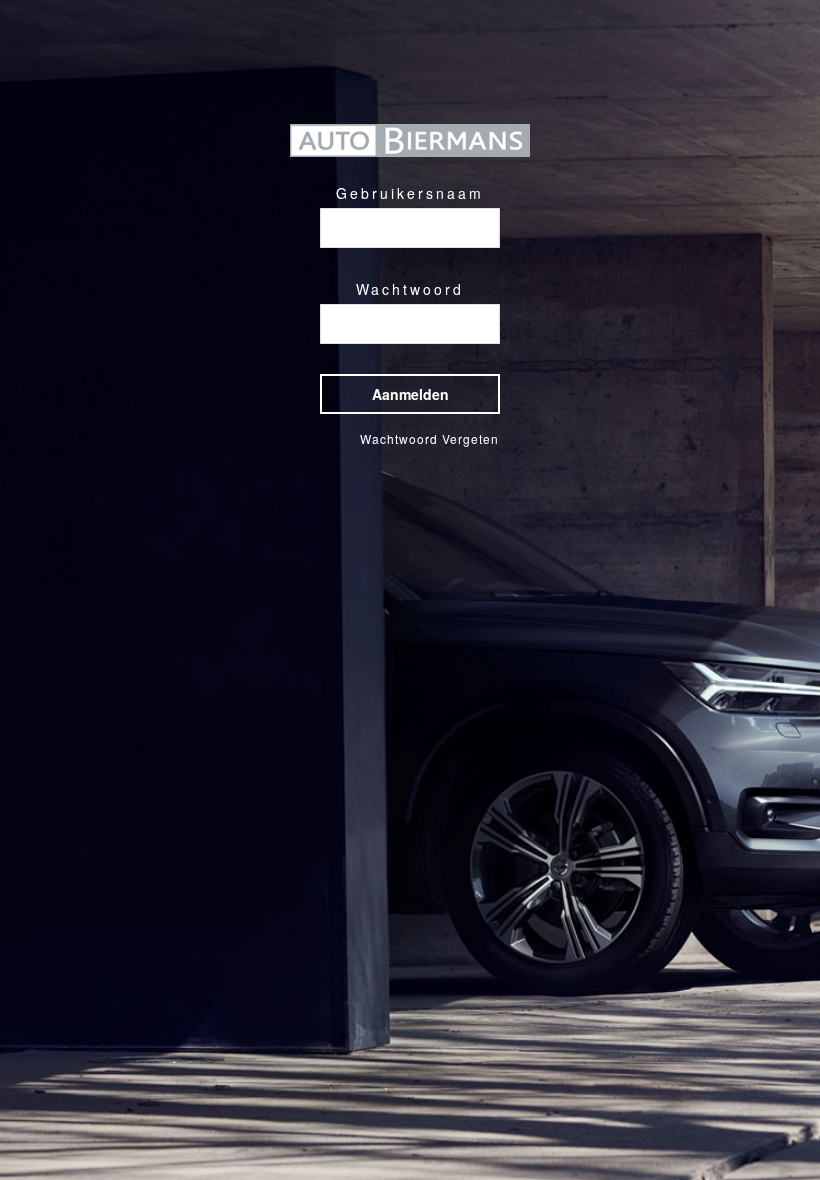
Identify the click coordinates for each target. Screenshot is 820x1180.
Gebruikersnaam (410, 193)
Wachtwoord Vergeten (429, 438)
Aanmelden (410, 394)
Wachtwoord (410, 289)
